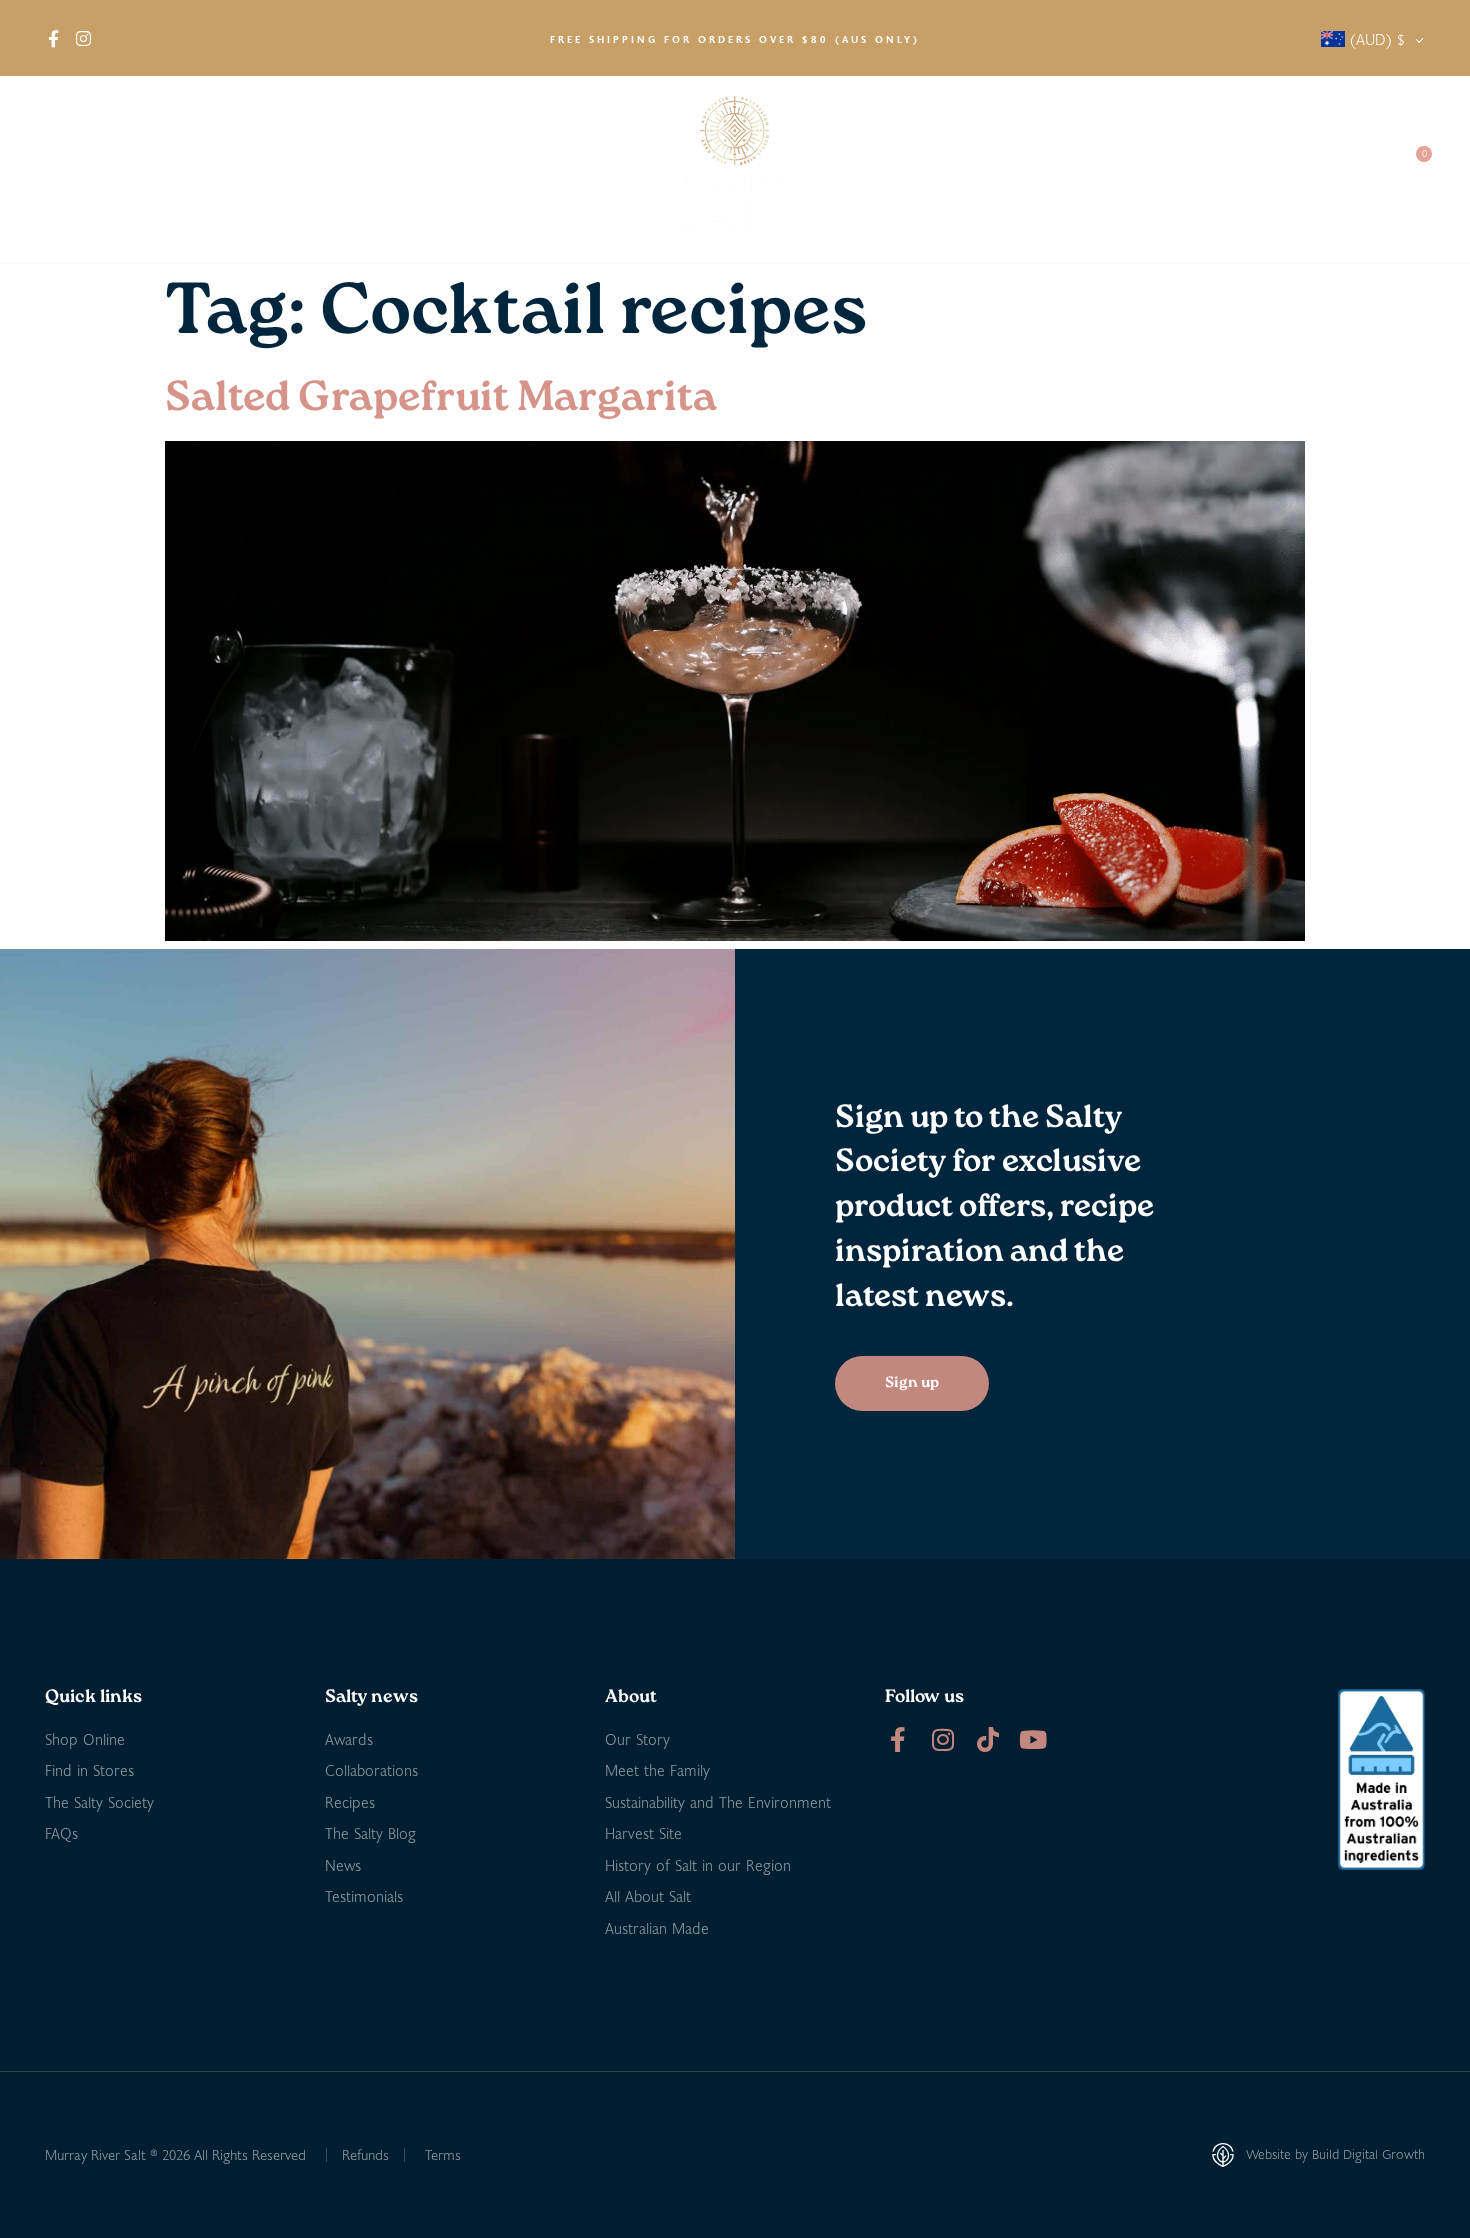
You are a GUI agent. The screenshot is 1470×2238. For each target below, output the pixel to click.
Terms (443, 2154)
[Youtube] (1032, 1739)
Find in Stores (271, 169)
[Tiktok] (987, 1739)
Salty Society (1237, 169)
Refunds (365, 2154)
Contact (1346, 169)
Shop (154, 169)
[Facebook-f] (897, 1739)
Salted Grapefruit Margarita (441, 399)
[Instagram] (942, 1739)
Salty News (1102, 169)
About (66, 169)
